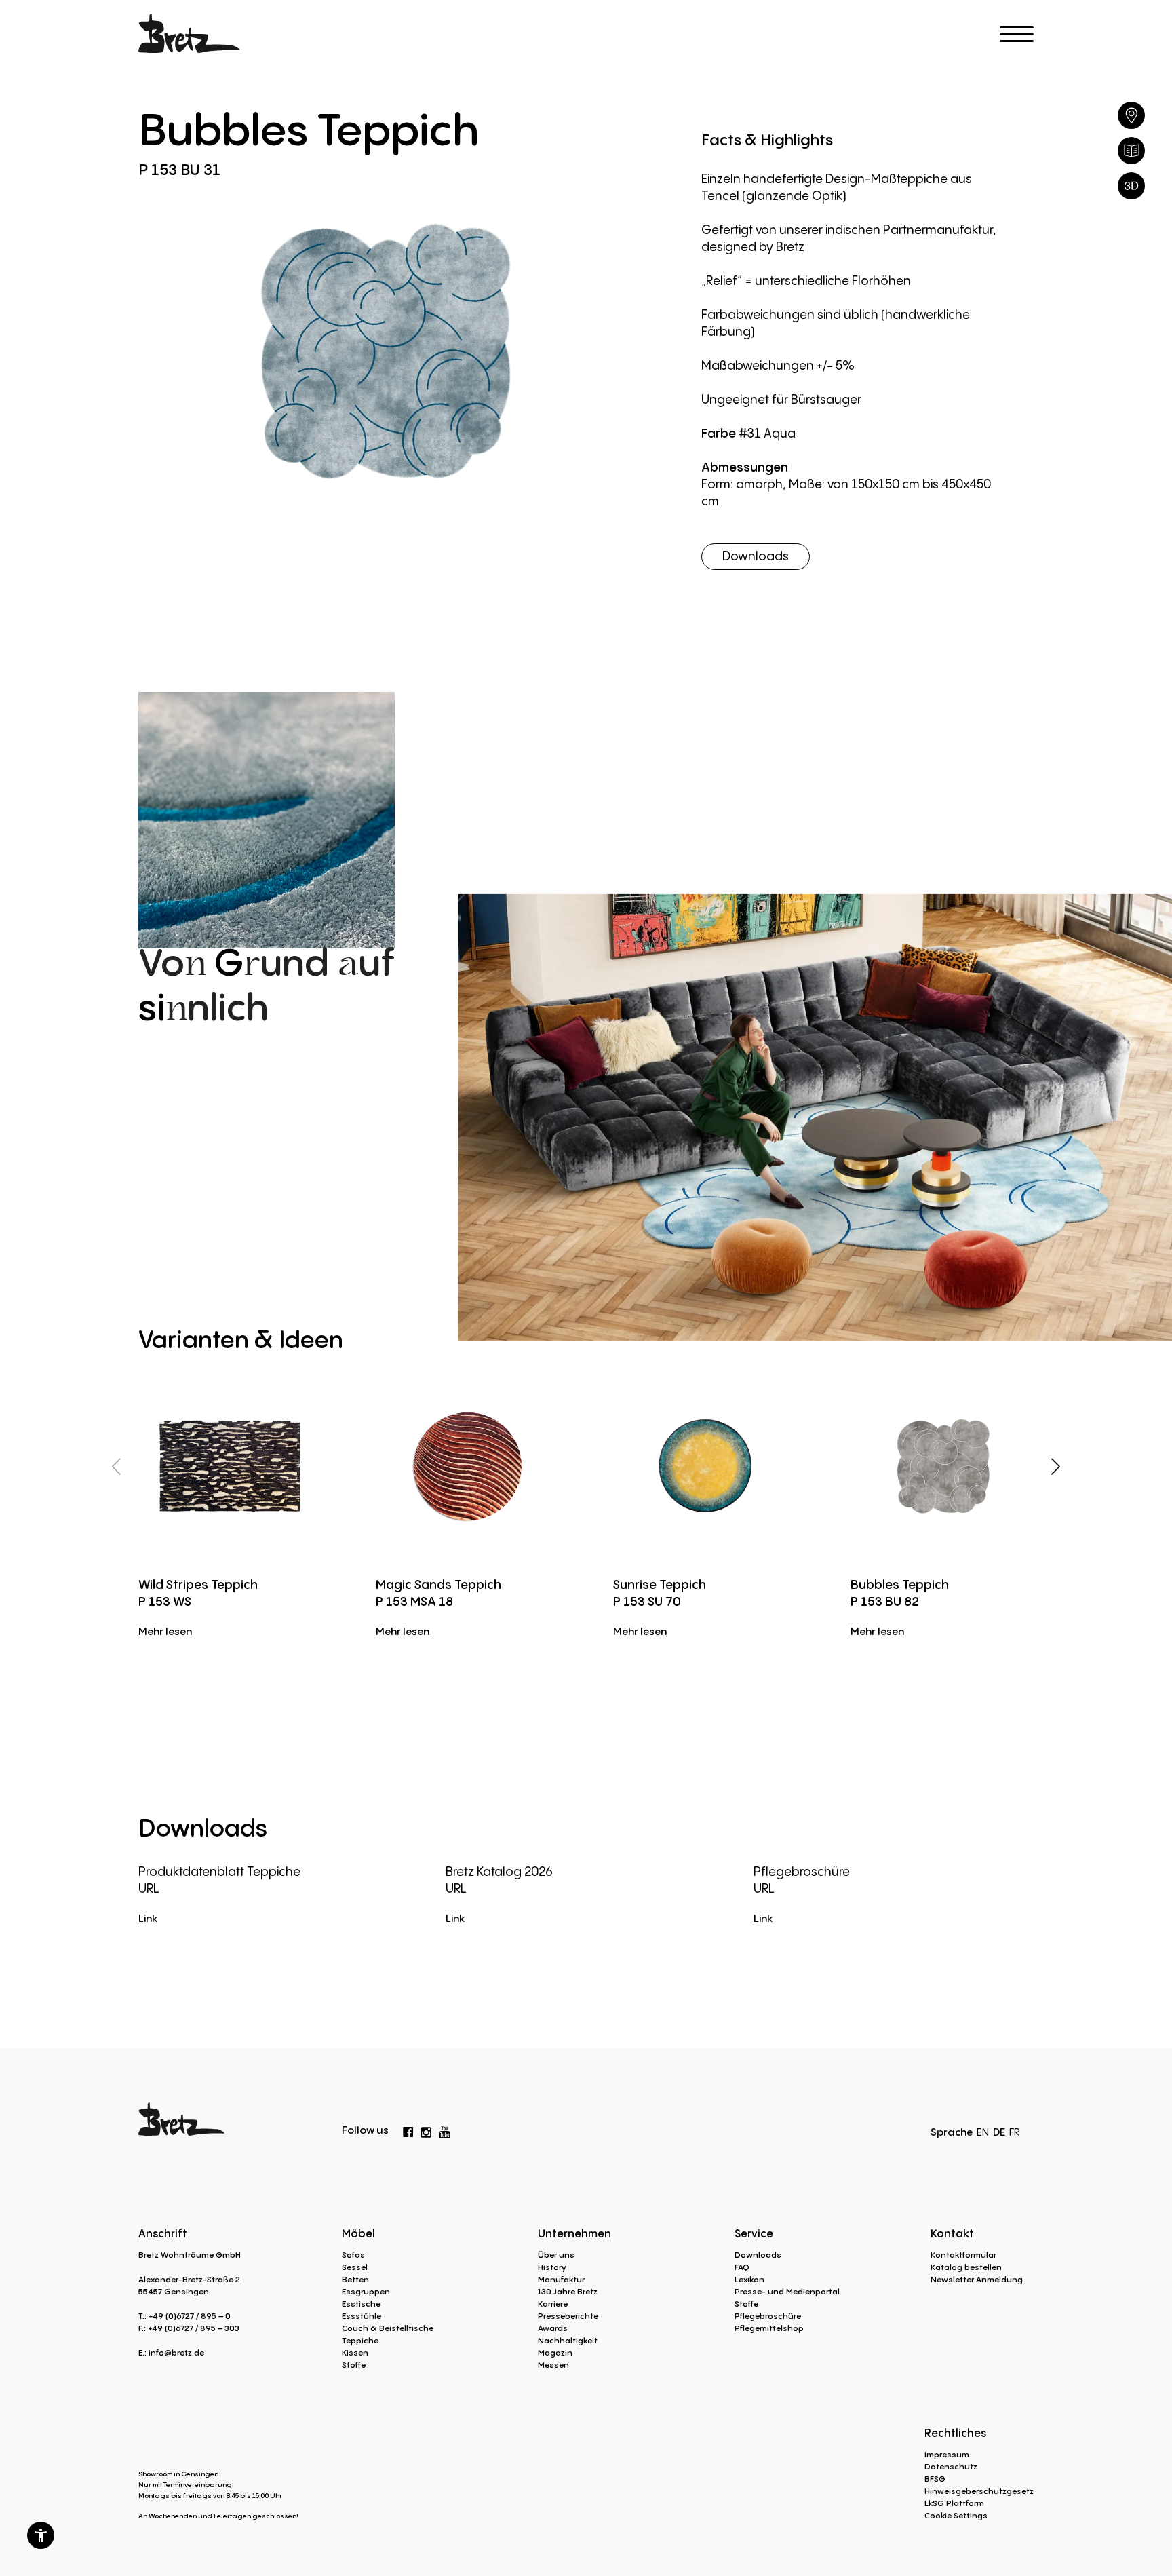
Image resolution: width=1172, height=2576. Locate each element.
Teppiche (360, 2340)
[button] (41, 2535)
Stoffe (354, 2365)
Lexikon (749, 2279)
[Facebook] (408, 2130)
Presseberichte (568, 2316)
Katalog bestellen (966, 2267)
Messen (553, 2365)
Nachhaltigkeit (568, 2340)
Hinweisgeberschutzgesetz (979, 2491)
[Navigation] (1017, 34)
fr (1015, 2132)
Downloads (756, 556)
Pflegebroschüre (768, 2316)
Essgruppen (366, 2291)
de (999, 2132)
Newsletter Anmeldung (977, 2279)
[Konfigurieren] (1131, 186)
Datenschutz (951, 2466)
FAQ (742, 2267)
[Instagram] (426, 2130)
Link (148, 1918)
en (983, 2132)
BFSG (935, 2479)
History (552, 2267)
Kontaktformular (963, 2255)
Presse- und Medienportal (787, 2291)
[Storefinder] (1131, 115)
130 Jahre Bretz (568, 2291)
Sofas (353, 2255)
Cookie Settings (956, 2515)
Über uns (556, 2255)
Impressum (947, 2454)
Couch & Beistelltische (388, 2328)
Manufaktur (561, 2279)
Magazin (555, 2352)
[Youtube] (445, 2129)
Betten (355, 2279)
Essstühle (362, 2316)
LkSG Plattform (954, 2503)
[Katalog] (1131, 151)
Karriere (553, 2304)
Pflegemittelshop (769, 2328)
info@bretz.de (176, 2352)
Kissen (355, 2352)
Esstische (361, 2304)
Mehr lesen (165, 1631)
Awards (553, 2328)
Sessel (355, 2267)
